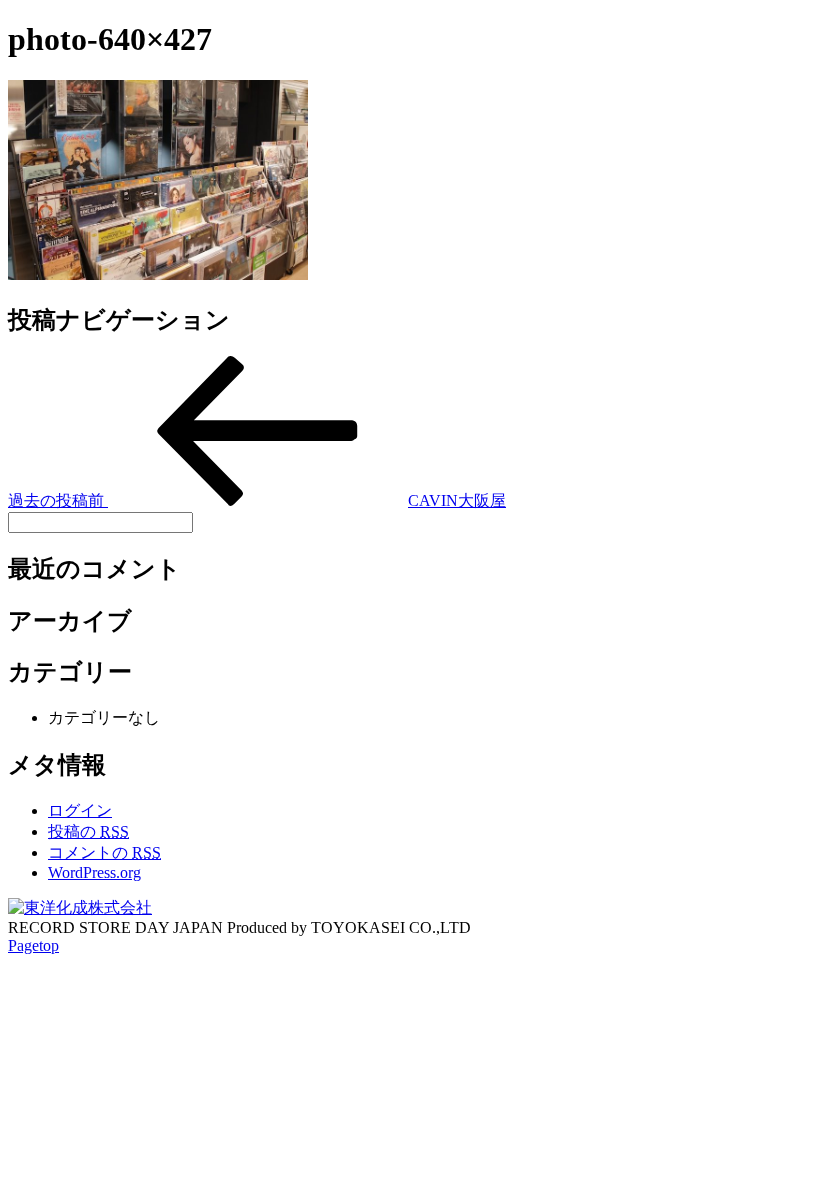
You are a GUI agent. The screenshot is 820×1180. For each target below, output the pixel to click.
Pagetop (33, 945)
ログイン (80, 810)
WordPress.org (94, 872)
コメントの (104, 852)
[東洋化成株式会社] (80, 907)
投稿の (88, 831)
